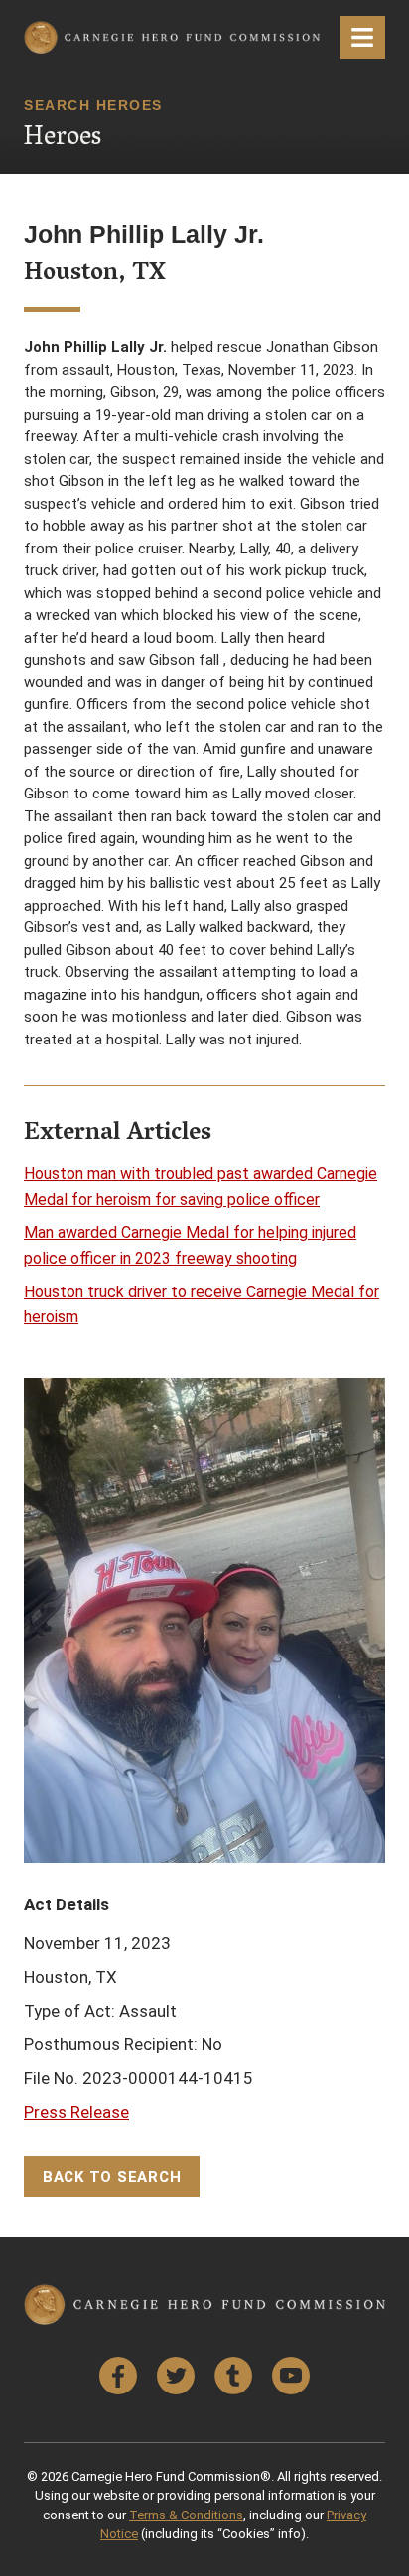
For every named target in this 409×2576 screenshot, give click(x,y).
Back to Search (112, 2177)
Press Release (76, 2112)
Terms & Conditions (186, 2515)
